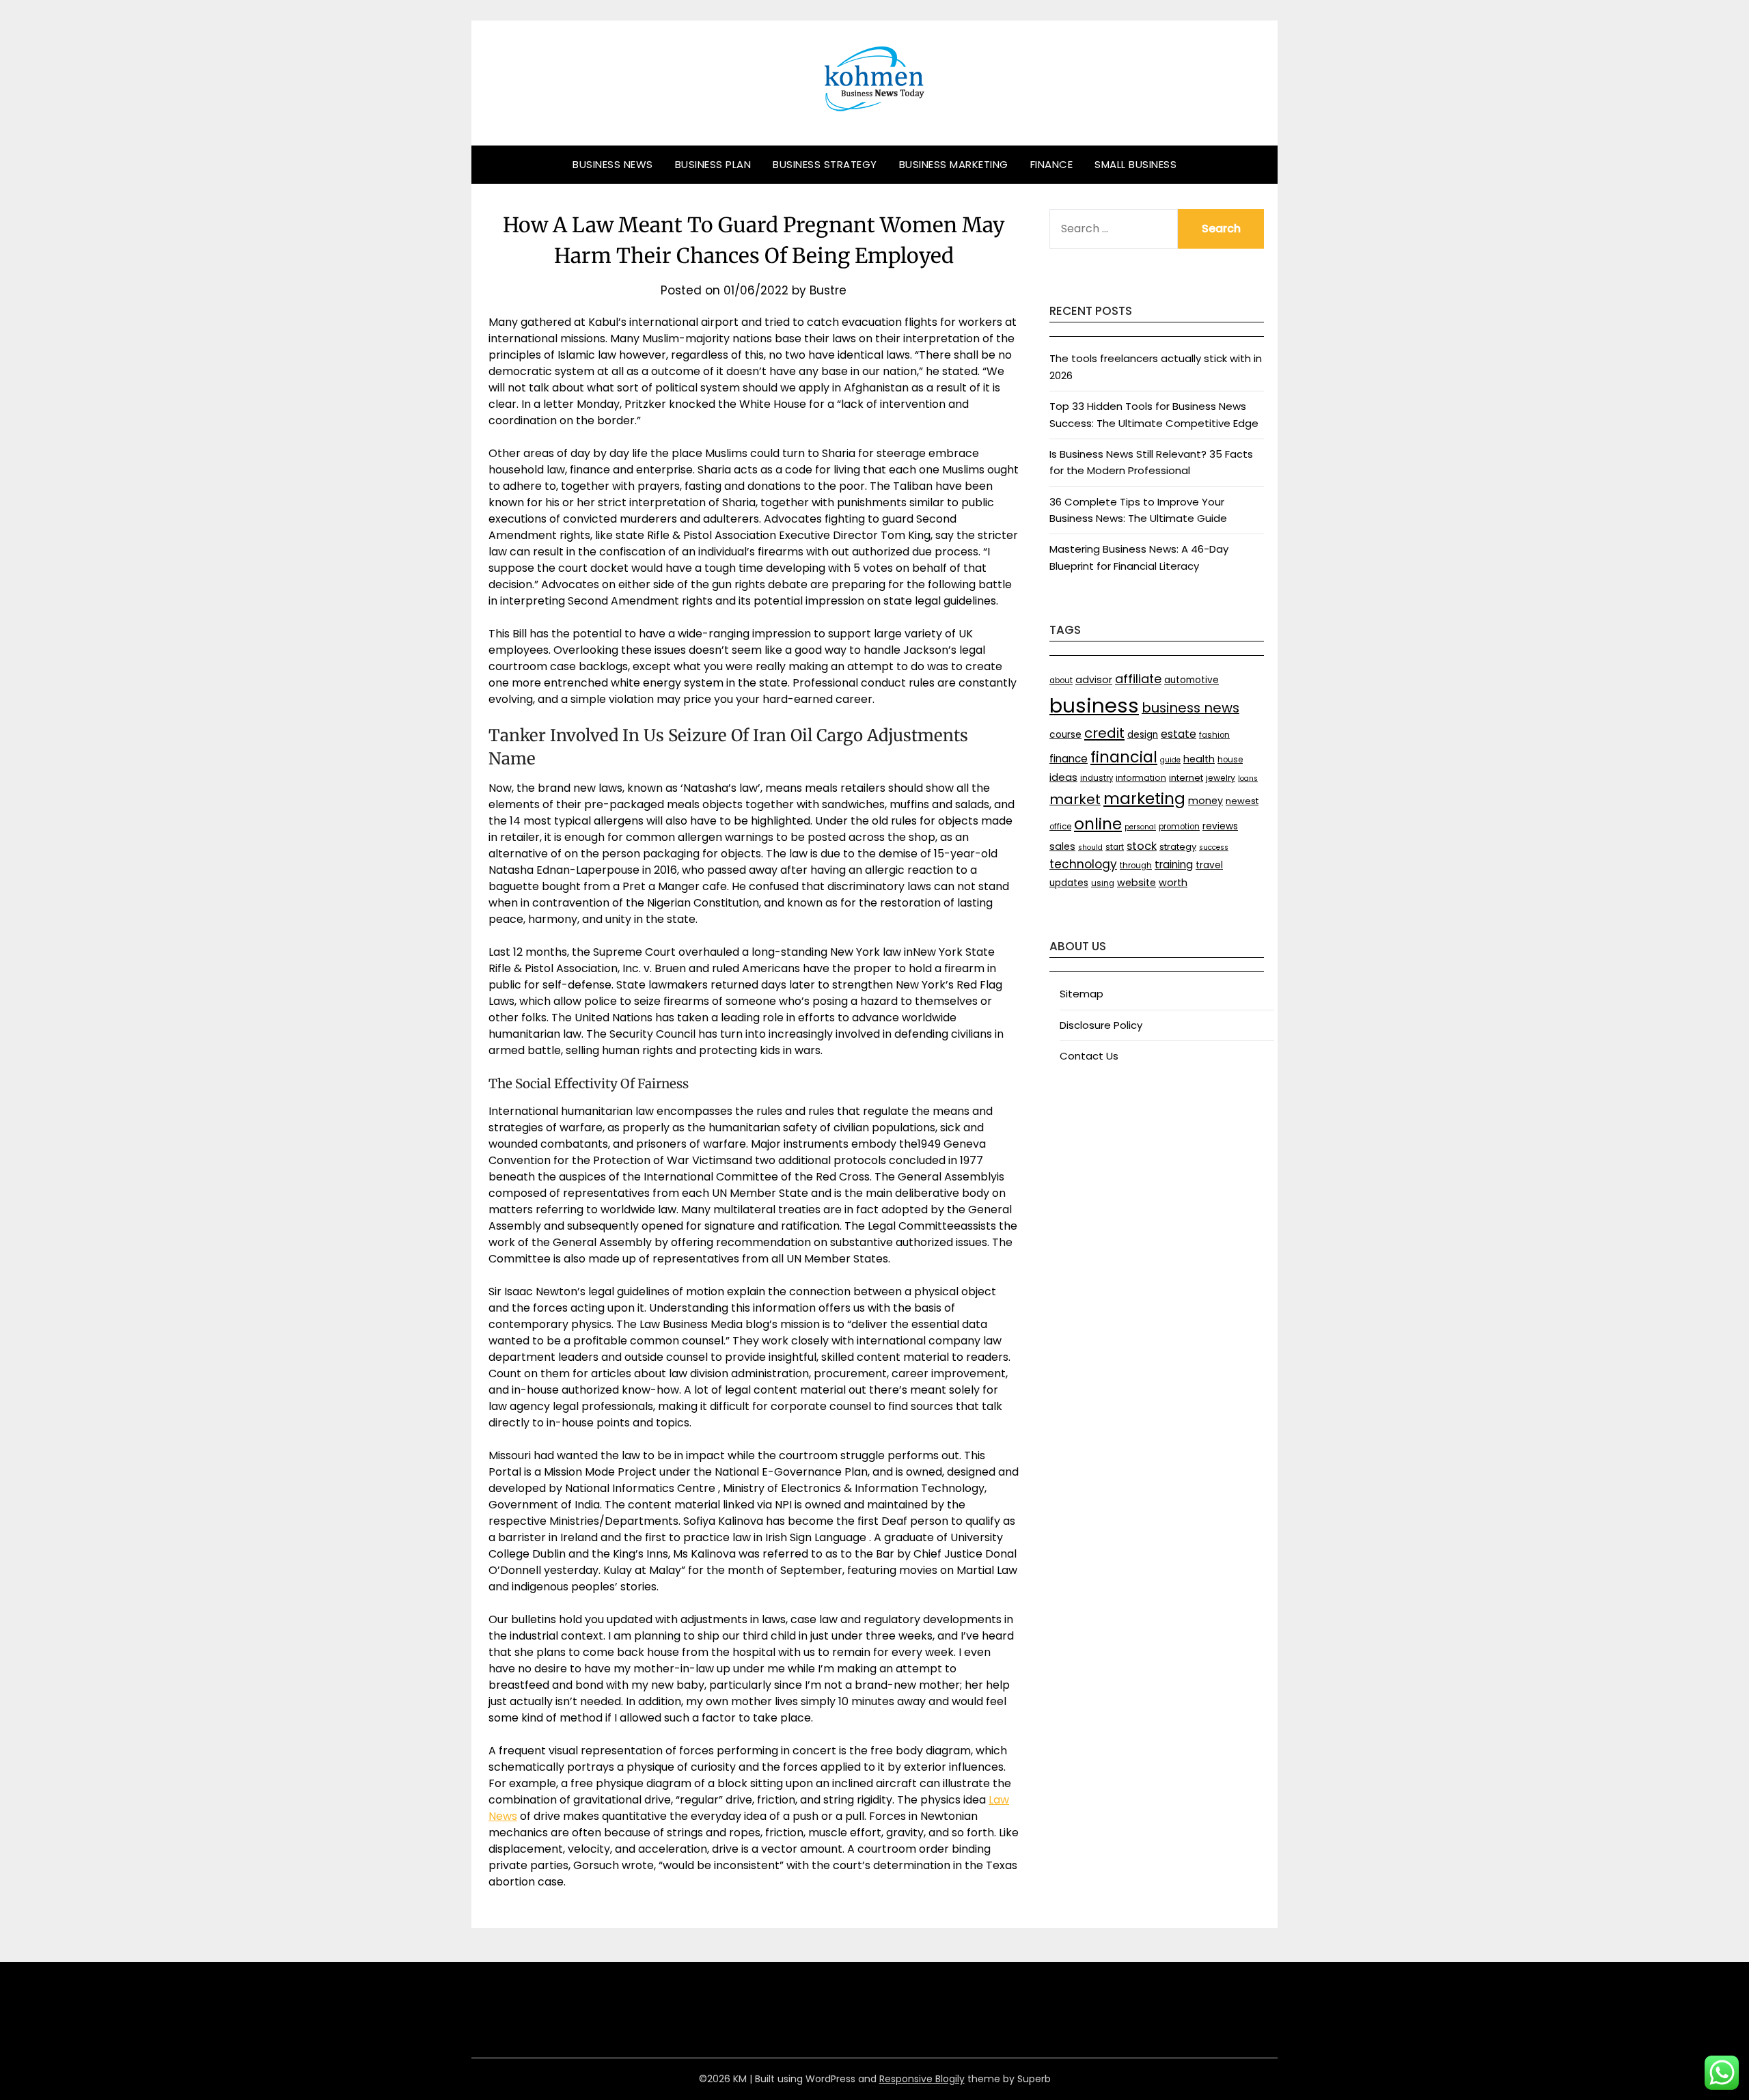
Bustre (828, 290)
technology (1083, 864)
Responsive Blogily (922, 2079)
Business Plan (713, 164)
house (1230, 760)
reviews (1220, 826)
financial (1124, 757)
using (1103, 883)
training (1174, 865)
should (1090, 847)
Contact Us (1089, 1056)
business (1094, 705)
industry (1097, 778)
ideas (1063, 777)
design (1143, 735)
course (1065, 735)
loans (1248, 778)
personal (1140, 827)
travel (1209, 865)
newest (1242, 801)
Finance (1052, 164)
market (1075, 799)
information (1141, 778)
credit (1104, 733)
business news (1190, 708)
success (1214, 847)
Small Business (1135, 164)
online (1098, 824)
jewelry (1221, 778)
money (1206, 801)
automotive (1192, 680)
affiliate (1138, 679)
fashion (1214, 735)
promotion (1179, 827)
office (1060, 827)
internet (1186, 778)
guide (1170, 760)
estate (1179, 734)
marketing (1144, 799)
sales (1062, 846)
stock (1142, 846)
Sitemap (1082, 994)
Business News (613, 164)
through (1136, 866)
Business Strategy (825, 164)
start (1115, 847)
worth (1173, 883)
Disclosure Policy (1101, 1025)
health (1199, 759)
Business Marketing (954, 164)
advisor (1094, 680)
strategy (1178, 847)
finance (1069, 759)
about (1061, 680)
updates (1069, 883)
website (1137, 883)
